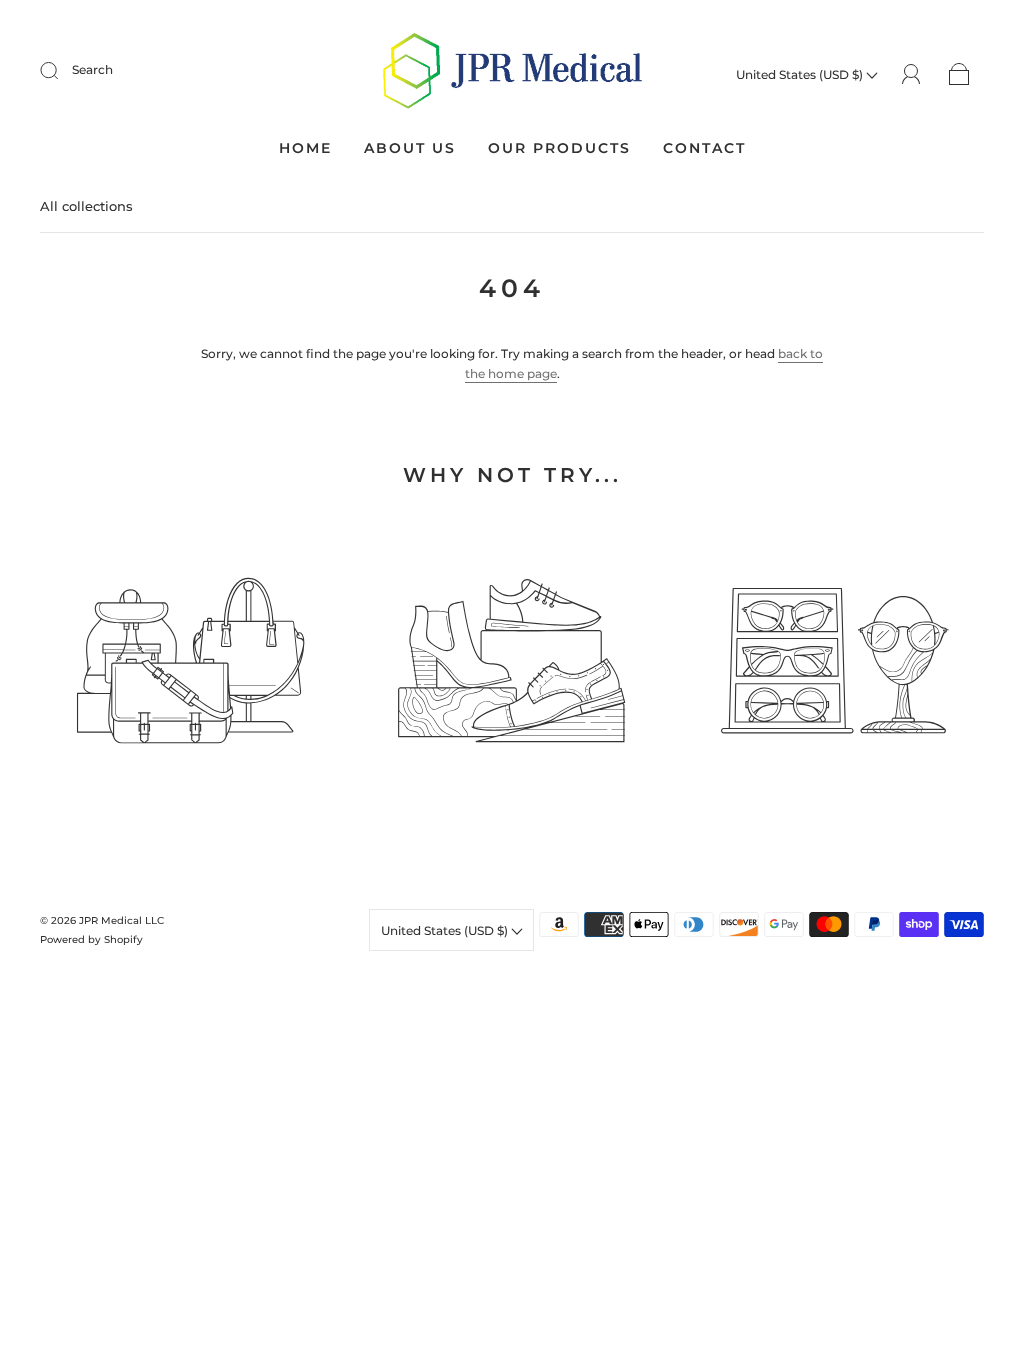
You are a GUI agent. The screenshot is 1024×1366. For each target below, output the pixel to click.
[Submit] (62, 70)
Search (92, 69)
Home (305, 148)
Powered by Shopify (91, 939)
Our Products (559, 148)
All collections (86, 206)
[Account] (911, 73)
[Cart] (959, 74)
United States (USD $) (801, 74)
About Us (410, 148)
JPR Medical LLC (121, 920)
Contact (704, 148)
